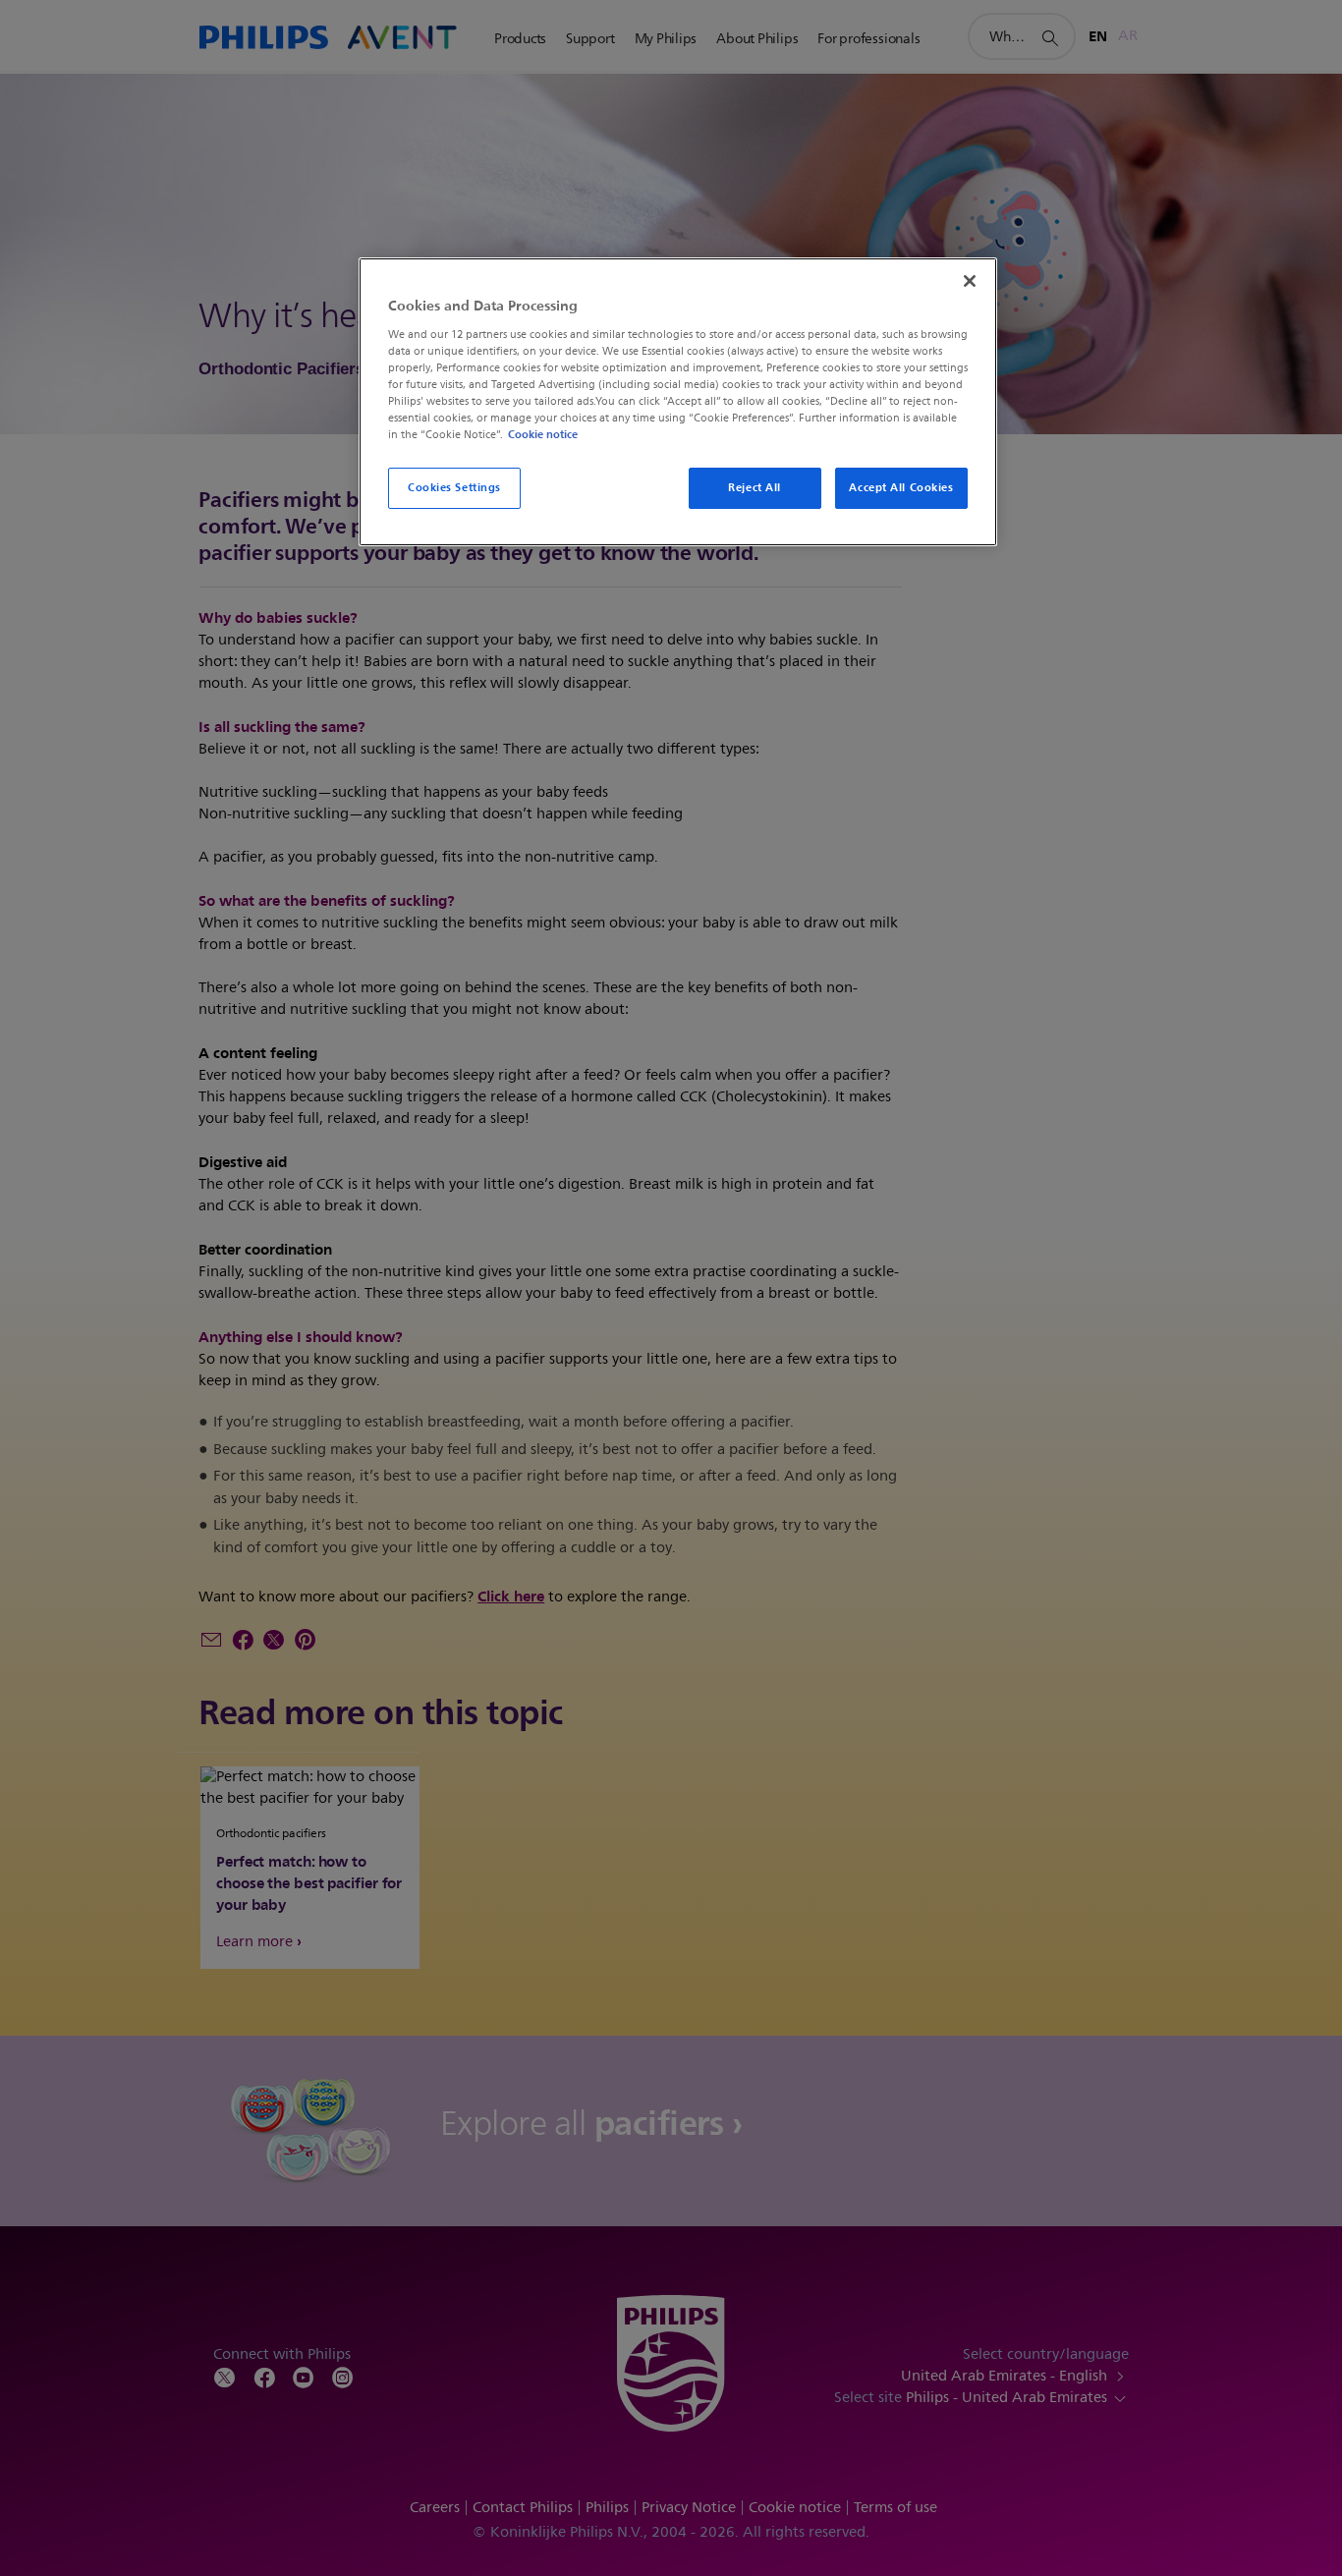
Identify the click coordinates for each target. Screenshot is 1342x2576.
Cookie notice (543, 434)
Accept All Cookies (901, 487)
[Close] (970, 281)
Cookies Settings (454, 487)
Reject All (755, 487)
